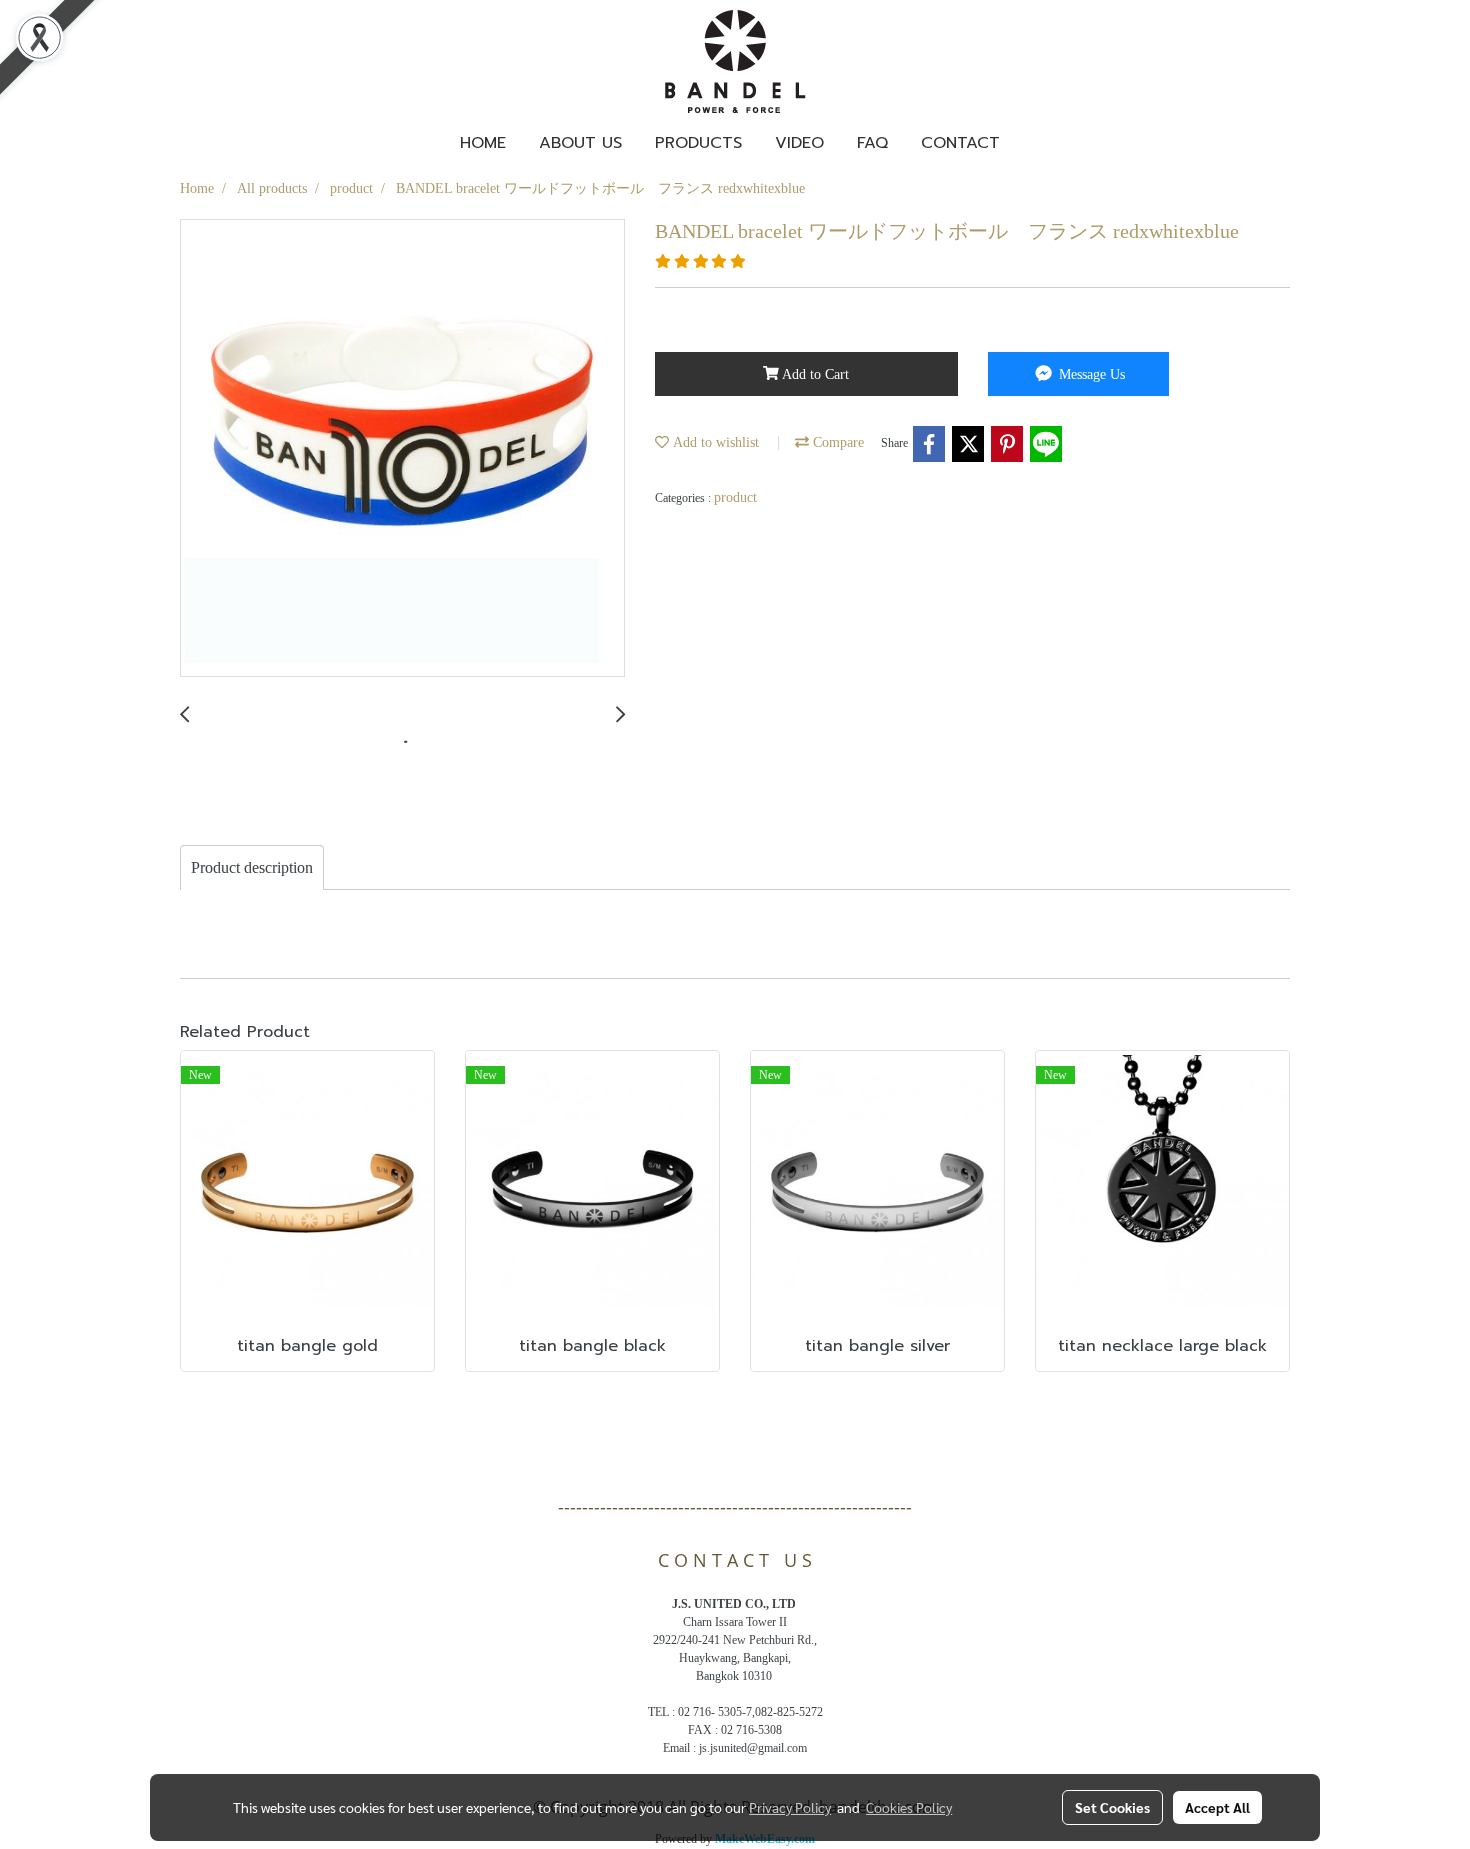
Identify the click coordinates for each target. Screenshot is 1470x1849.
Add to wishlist (714, 442)
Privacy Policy (790, 1807)
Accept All (1217, 1807)
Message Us (1090, 374)
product (735, 497)
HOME (483, 143)
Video (799, 143)
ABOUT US (580, 143)
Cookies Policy (909, 1807)
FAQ (872, 143)
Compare (836, 442)
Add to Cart (814, 374)
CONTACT (960, 143)
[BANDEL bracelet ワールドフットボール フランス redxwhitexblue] (402, 449)
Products (698, 143)
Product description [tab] (252, 867)
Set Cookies (1112, 1807)
